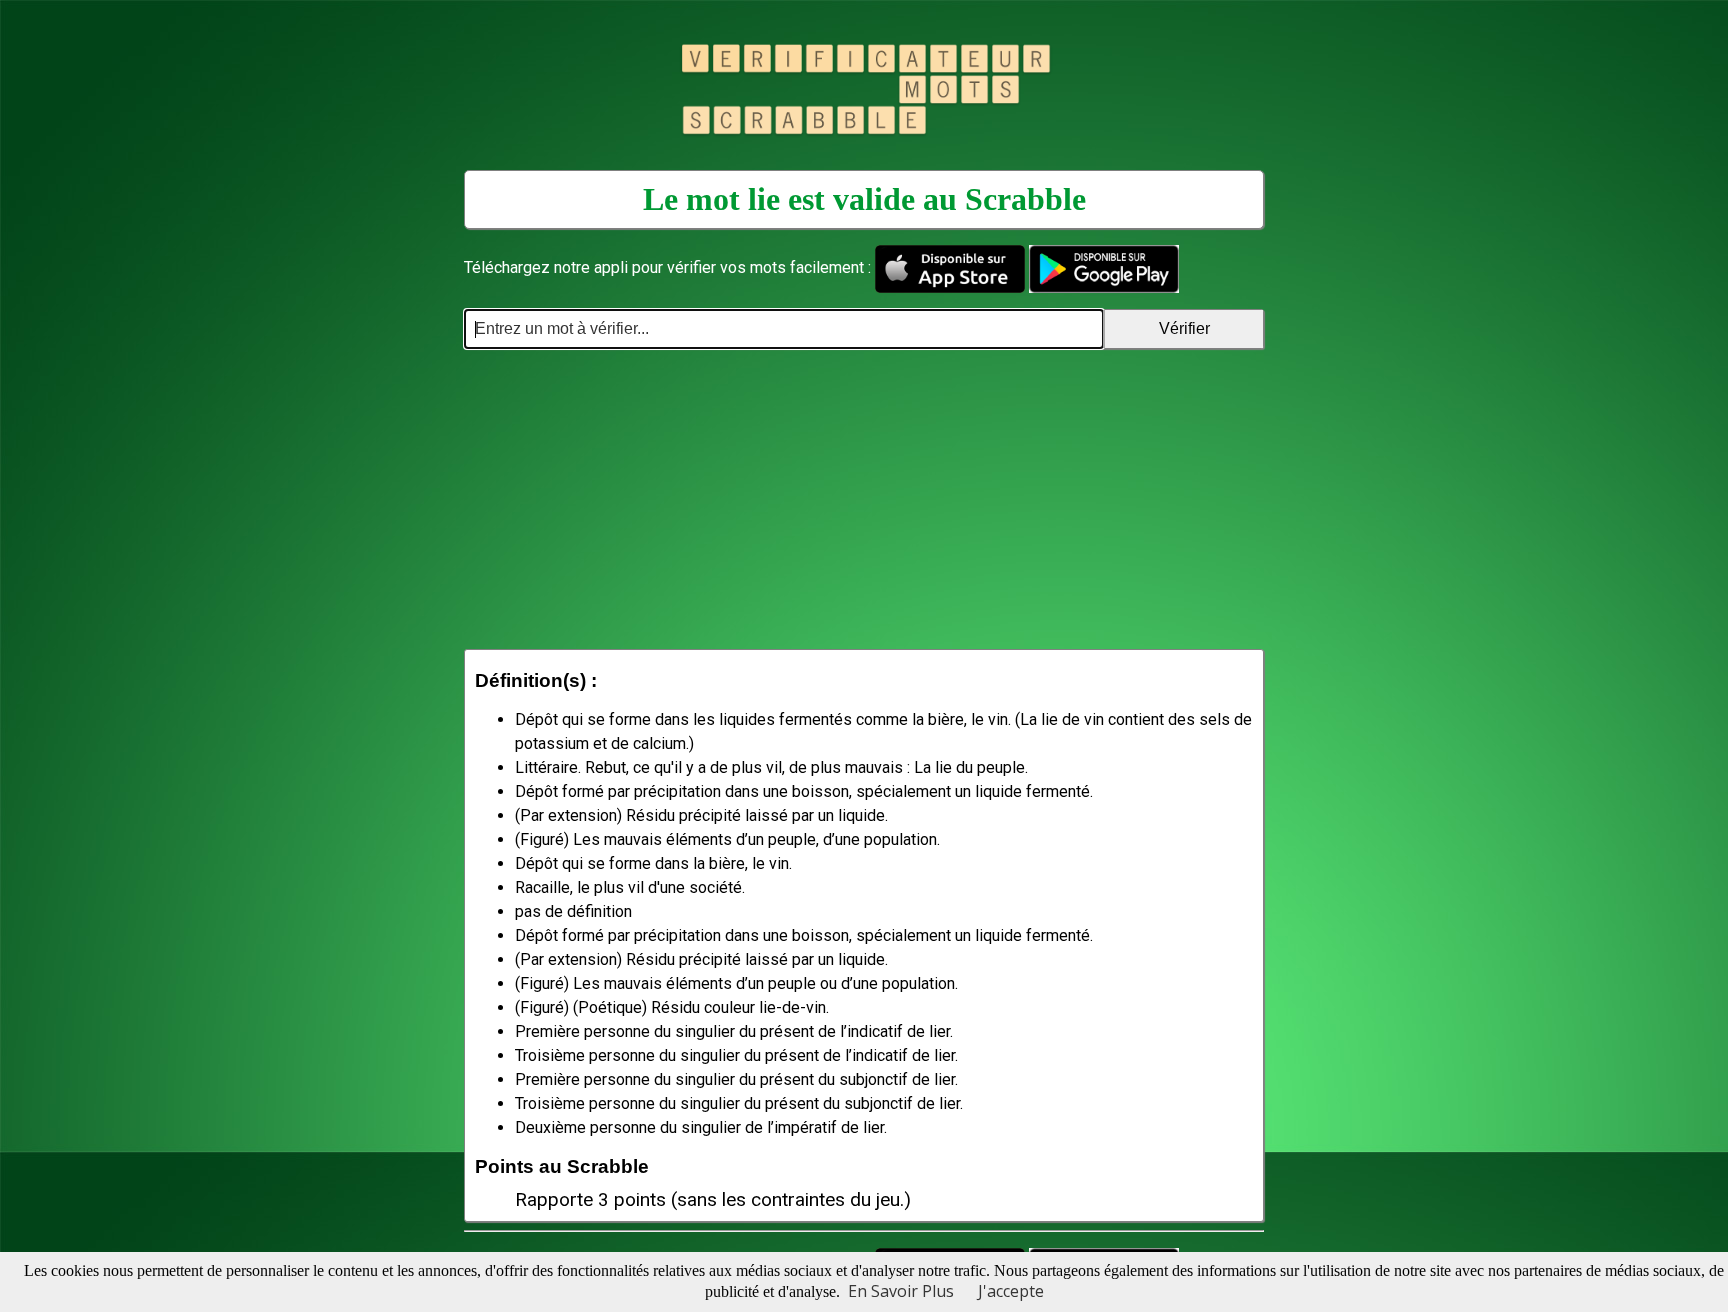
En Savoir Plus (901, 1291)
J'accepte (1011, 1291)
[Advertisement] (864, 499)
